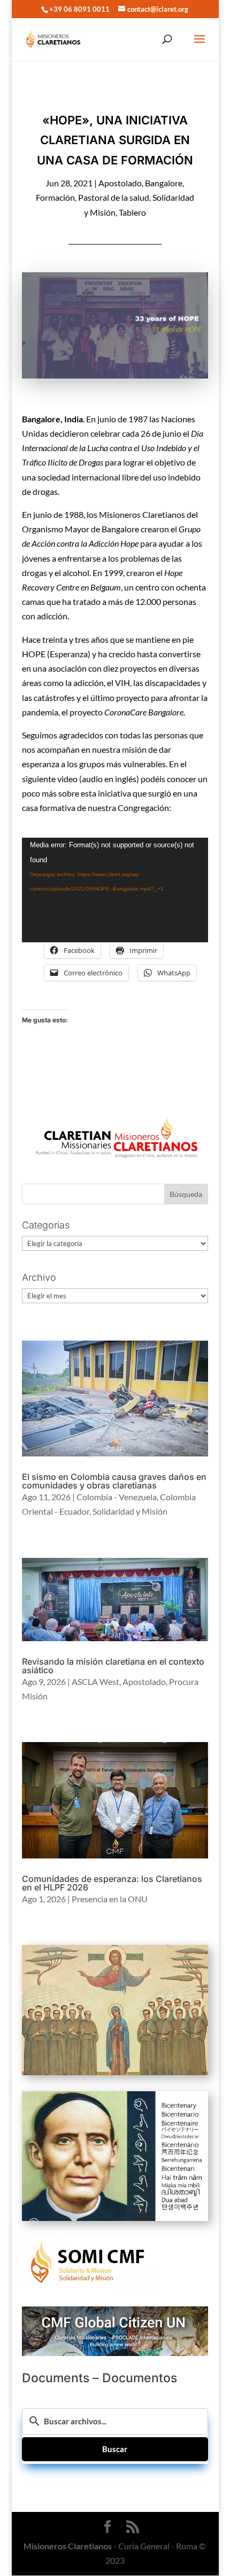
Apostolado (120, 183)
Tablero (132, 212)
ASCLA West (95, 1681)
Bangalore (164, 183)
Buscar (115, 2449)
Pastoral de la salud (114, 197)
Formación (55, 197)
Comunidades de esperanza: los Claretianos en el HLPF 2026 (112, 1883)
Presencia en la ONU (110, 1899)
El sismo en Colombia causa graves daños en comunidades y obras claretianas (114, 1481)
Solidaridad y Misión (130, 1511)
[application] (115, 890)
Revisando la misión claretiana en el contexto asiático (113, 1666)
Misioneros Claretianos (68, 2546)
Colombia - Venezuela (117, 1497)
